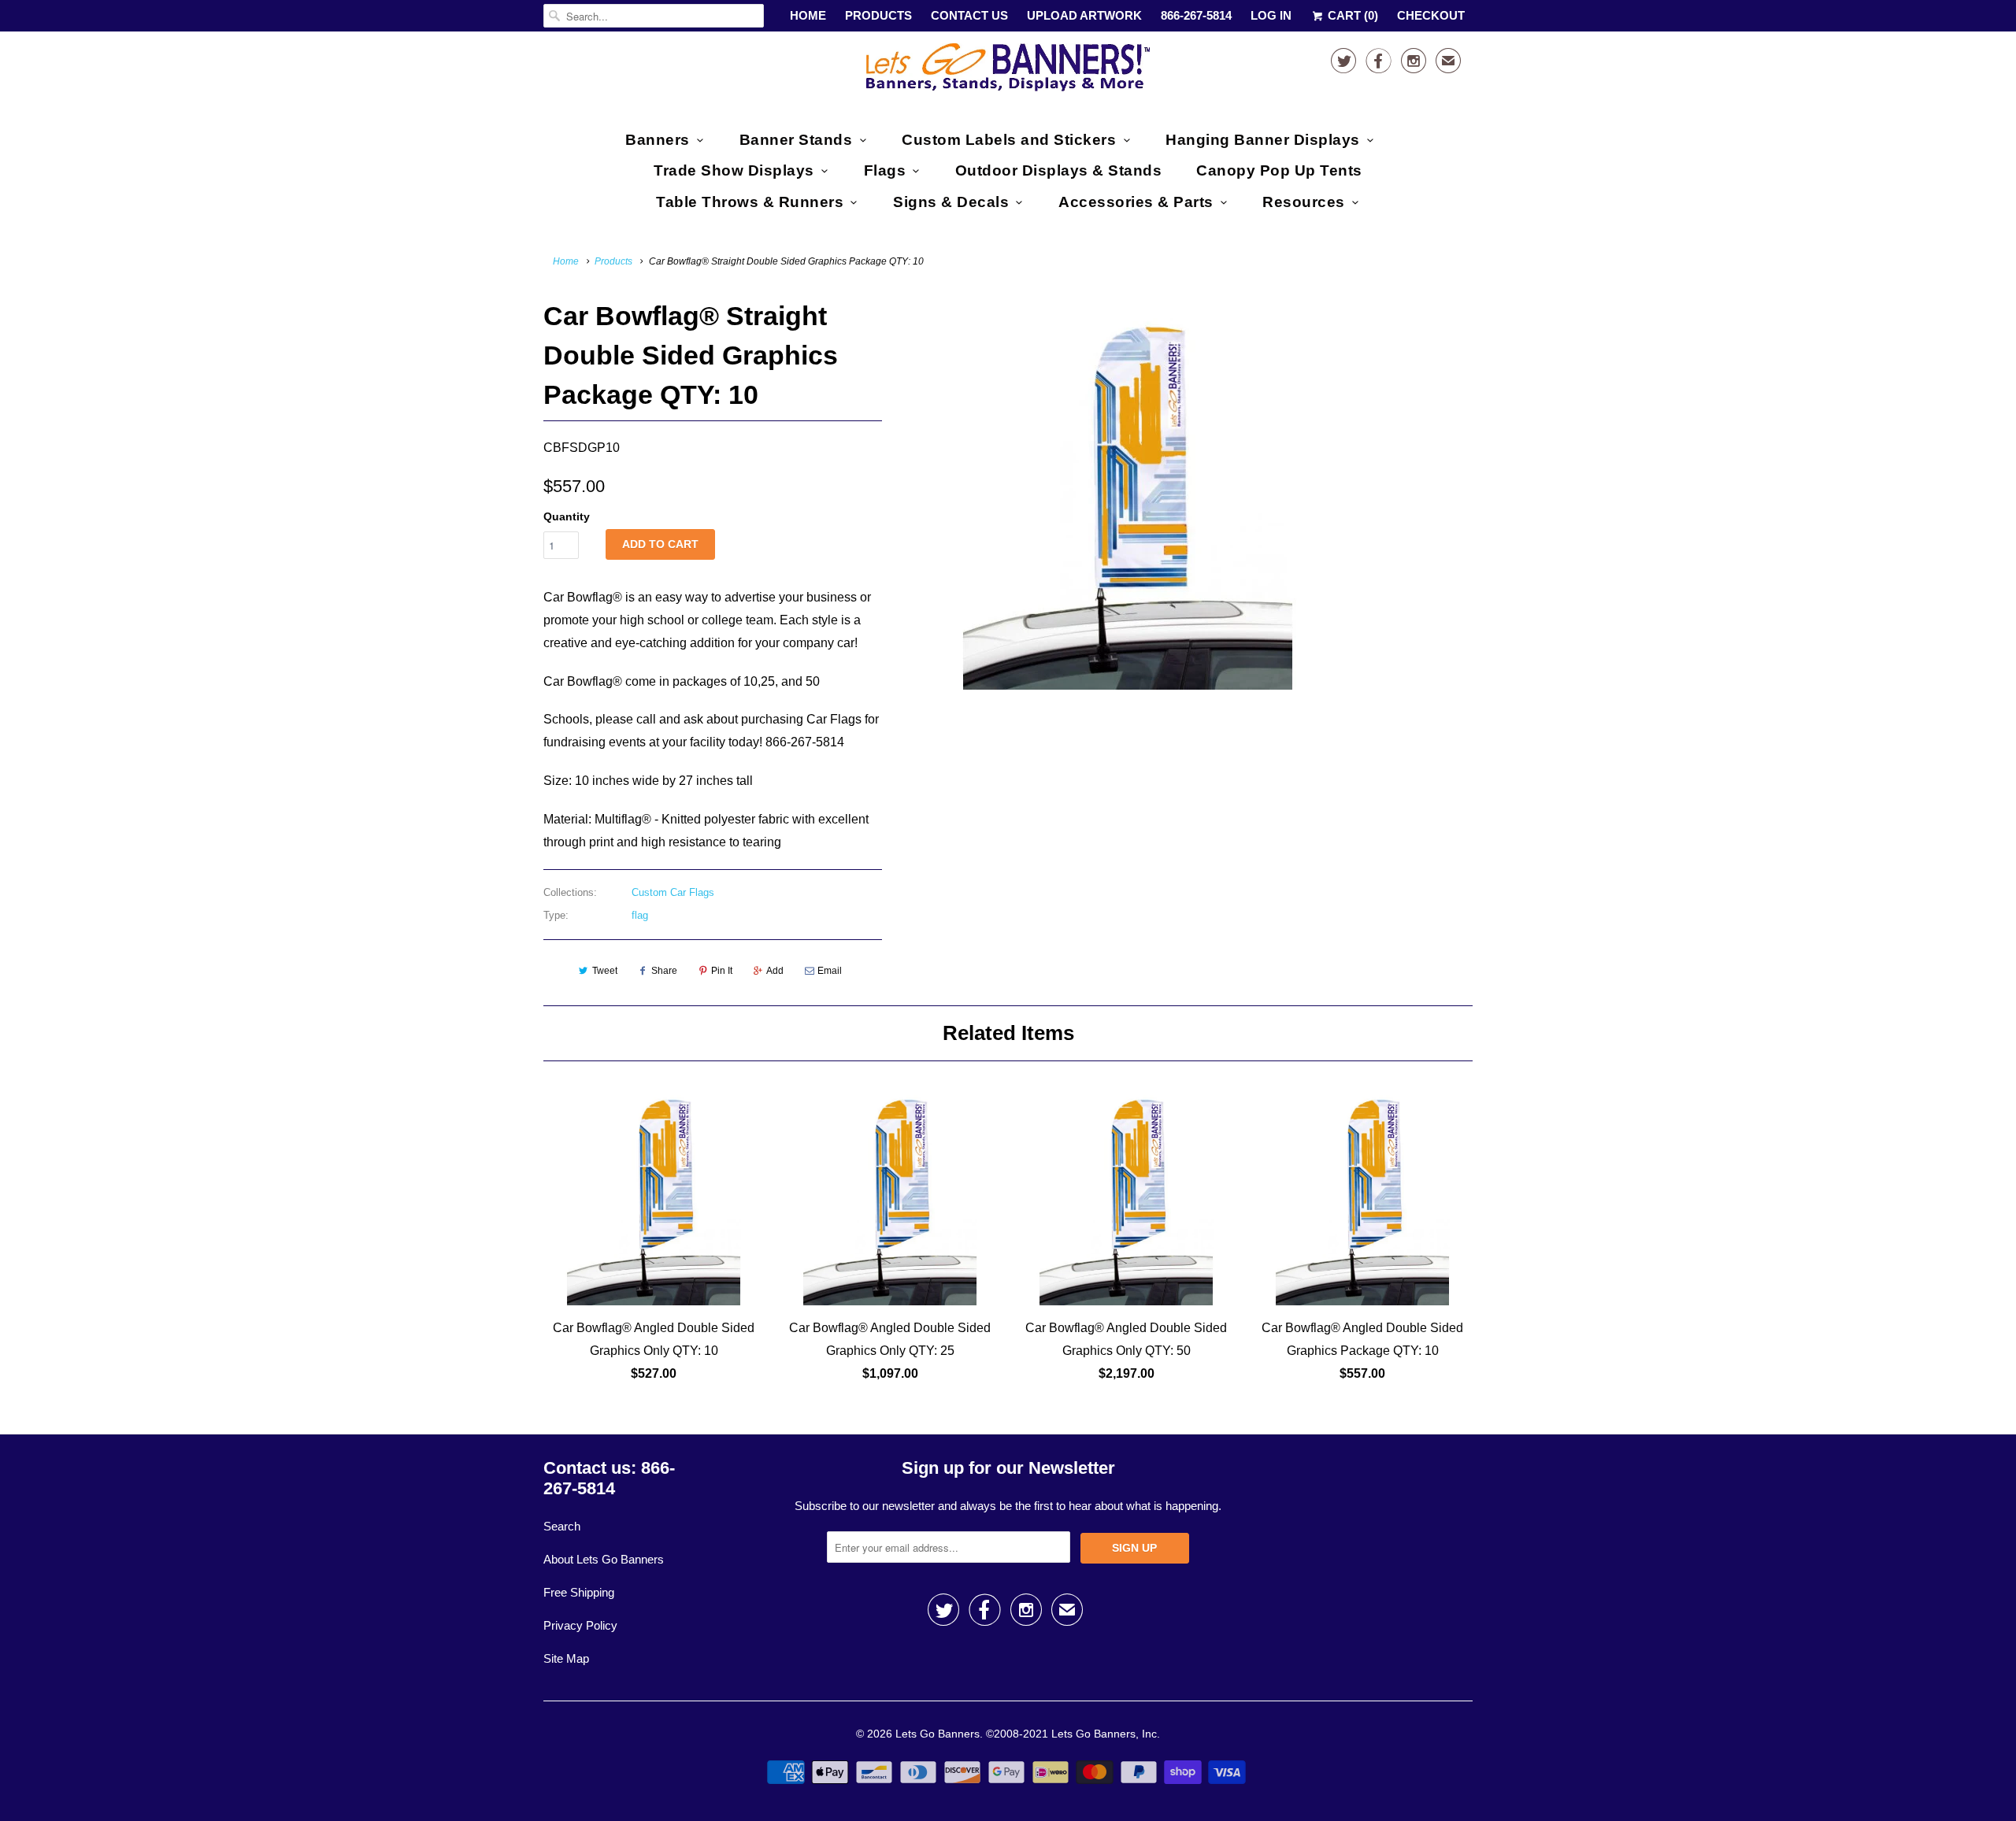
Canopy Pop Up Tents (1279, 170)
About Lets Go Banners (604, 1559)
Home (808, 15)
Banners (658, 140)
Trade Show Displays (734, 170)
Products (878, 15)
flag (640, 915)
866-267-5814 (1196, 15)
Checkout (1431, 15)
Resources (1304, 202)
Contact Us (969, 15)
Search (562, 1526)
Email (830, 971)
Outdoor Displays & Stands (1059, 170)
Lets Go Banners (938, 1734)
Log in (1271, 15)
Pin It (722, 971)
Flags (885, 170)
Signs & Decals (951, 202)
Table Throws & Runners (750, 202)
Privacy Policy (580, 1625)
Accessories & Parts (1136, 202)
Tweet (605, 971)
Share (664, 971)
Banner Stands (796, 140)
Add (775, 971)
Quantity (567, 516)
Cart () (1351, 15)
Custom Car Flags (673, 892)
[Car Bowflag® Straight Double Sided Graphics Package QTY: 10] (1128, 493)
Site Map (566, 1658)
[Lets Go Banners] (1008, 70)
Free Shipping (579, 1592)
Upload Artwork (1084, 15)
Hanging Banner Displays (1263, 140)
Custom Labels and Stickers (1009, 140)
